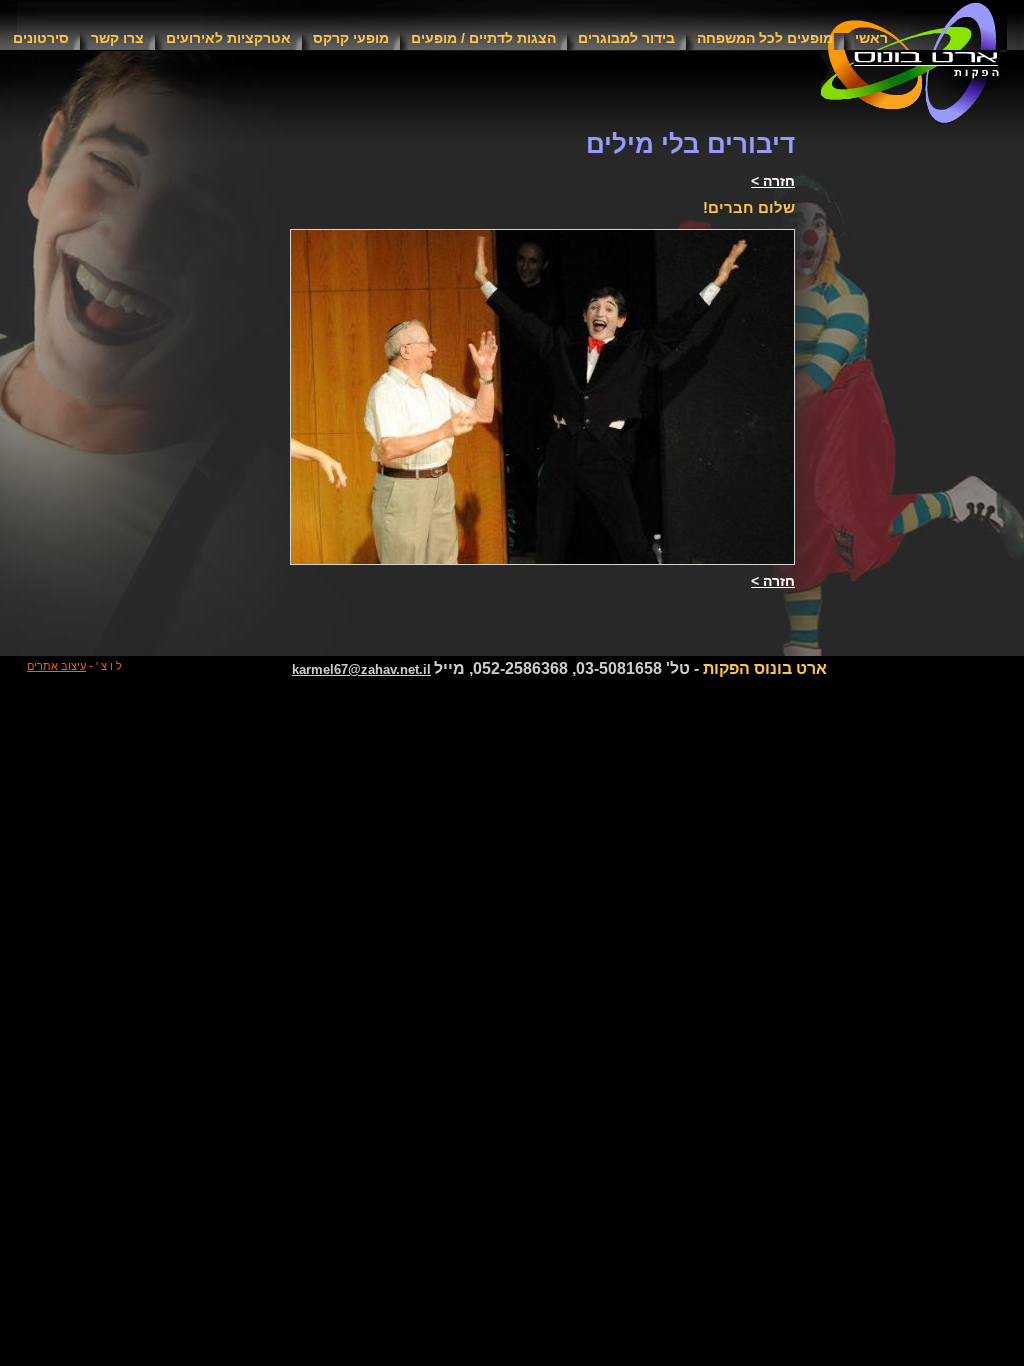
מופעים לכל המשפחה (765, 38)
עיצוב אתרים (56, 666)
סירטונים (41, 38)
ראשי (871, 38)
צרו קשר (117, 38)
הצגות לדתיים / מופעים (483, 38)
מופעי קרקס (351, 38)
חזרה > (773, 181)
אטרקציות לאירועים (228, 38)
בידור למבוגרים (626, 38)
